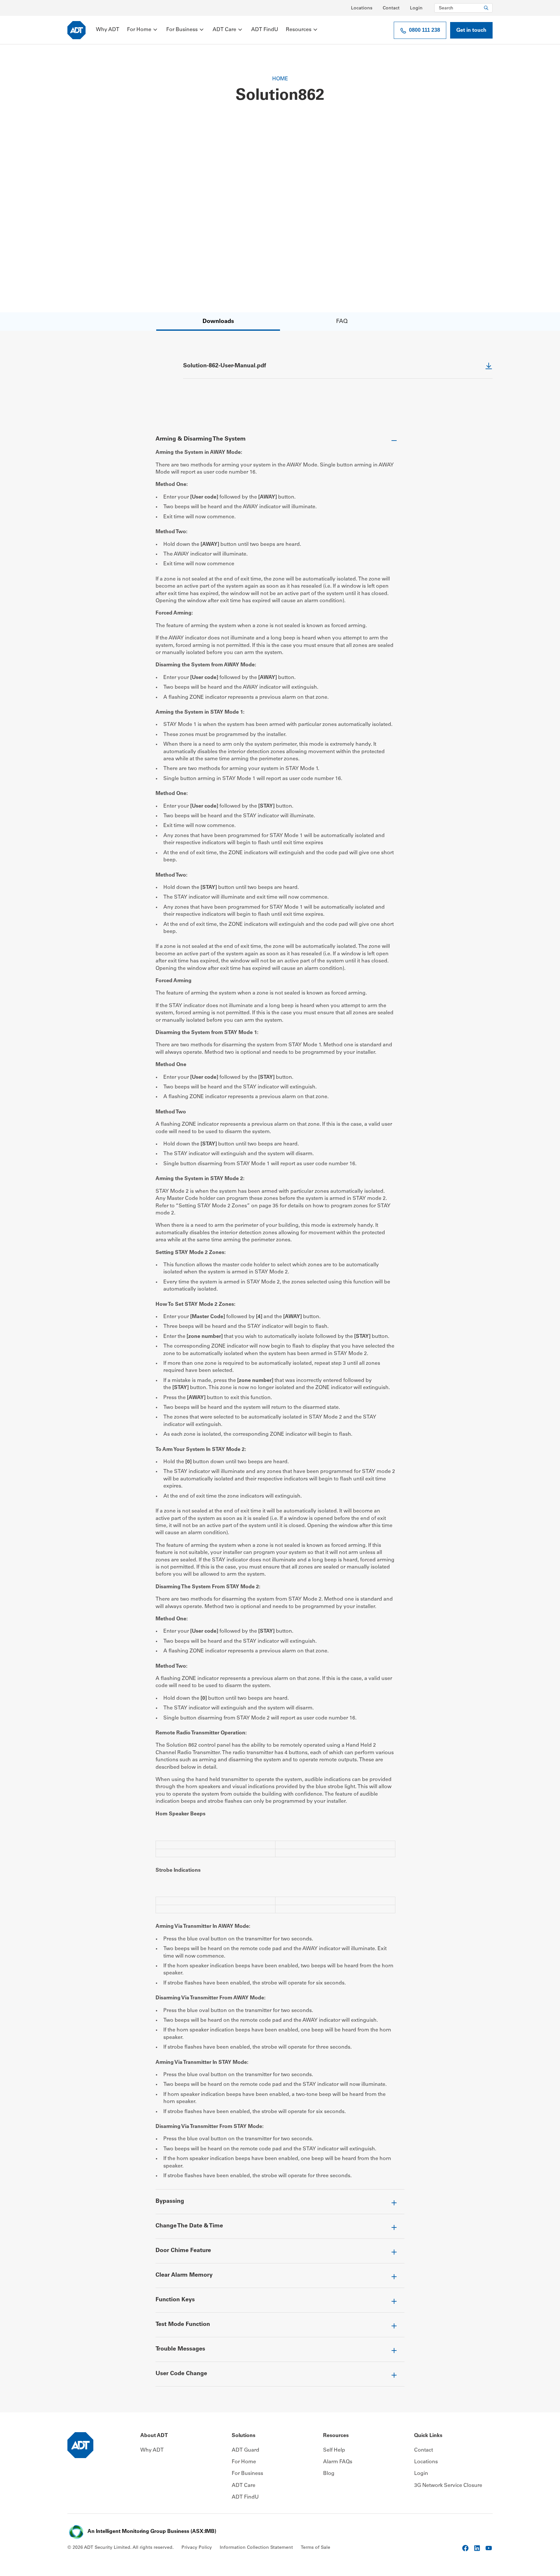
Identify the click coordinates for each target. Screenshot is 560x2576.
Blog (329, 2474)
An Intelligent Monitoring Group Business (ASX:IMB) (152, 2532)
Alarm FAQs (338, 2462)
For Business (182, 30)
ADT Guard (245, 2450)
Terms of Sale (315, 2548)
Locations (362, 8)
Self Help (334, 2450)
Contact (391, 8)
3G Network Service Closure (448, 2486)
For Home (139, 30)
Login (416, 8)
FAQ (342, 322)
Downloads (218, 322)
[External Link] (465, 2548)
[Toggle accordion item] (280, 442)
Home (280, 79)
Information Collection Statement (256, 2548)
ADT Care (224, 30)
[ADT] (76, 30)
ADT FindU (265, 30)
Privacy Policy (197, 2548)
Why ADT (108, 30)
